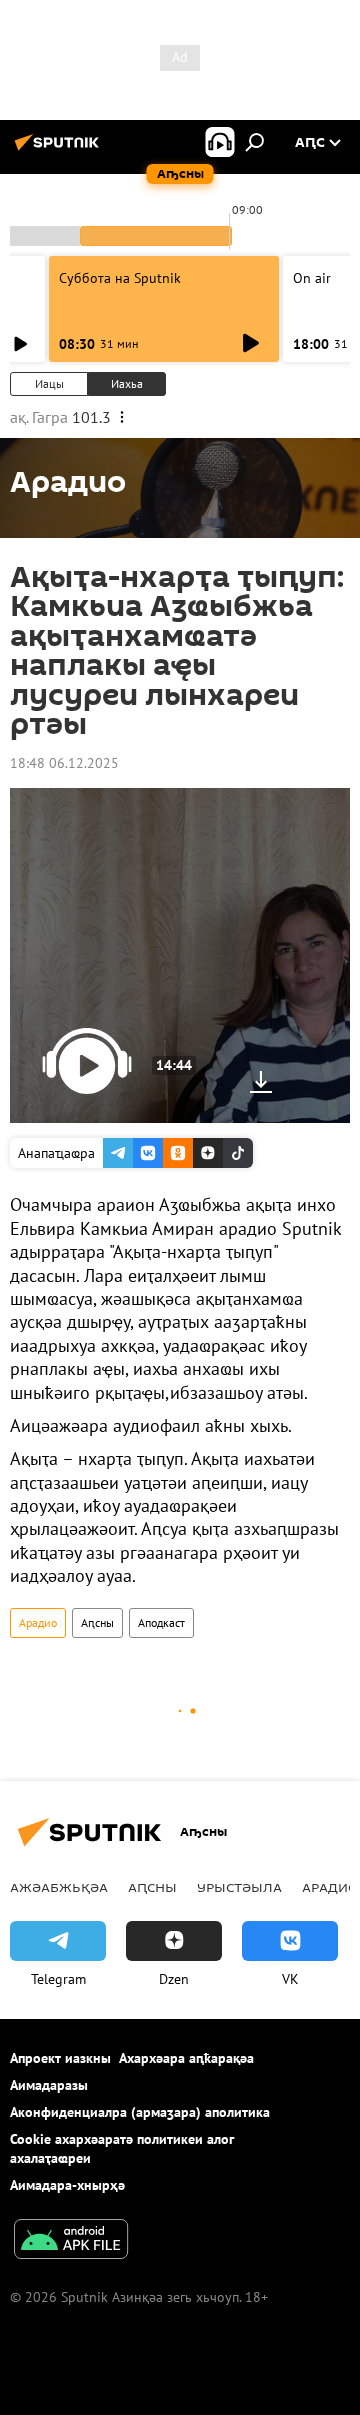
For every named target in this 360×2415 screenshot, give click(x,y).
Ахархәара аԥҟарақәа (186, 2058)
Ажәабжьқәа (59, 1887)
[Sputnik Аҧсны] (60, 150)
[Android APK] (71, 2241)
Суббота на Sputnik (120, 278)
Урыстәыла (239, 1887)
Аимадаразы (49, 2085)
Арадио (38, 1622)
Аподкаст (161, 1622)
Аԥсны (97, 1622)
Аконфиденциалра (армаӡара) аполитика (140, 2112)
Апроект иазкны (60, 2058)
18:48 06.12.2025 (64, 763)
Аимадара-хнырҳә (67, 2185)
